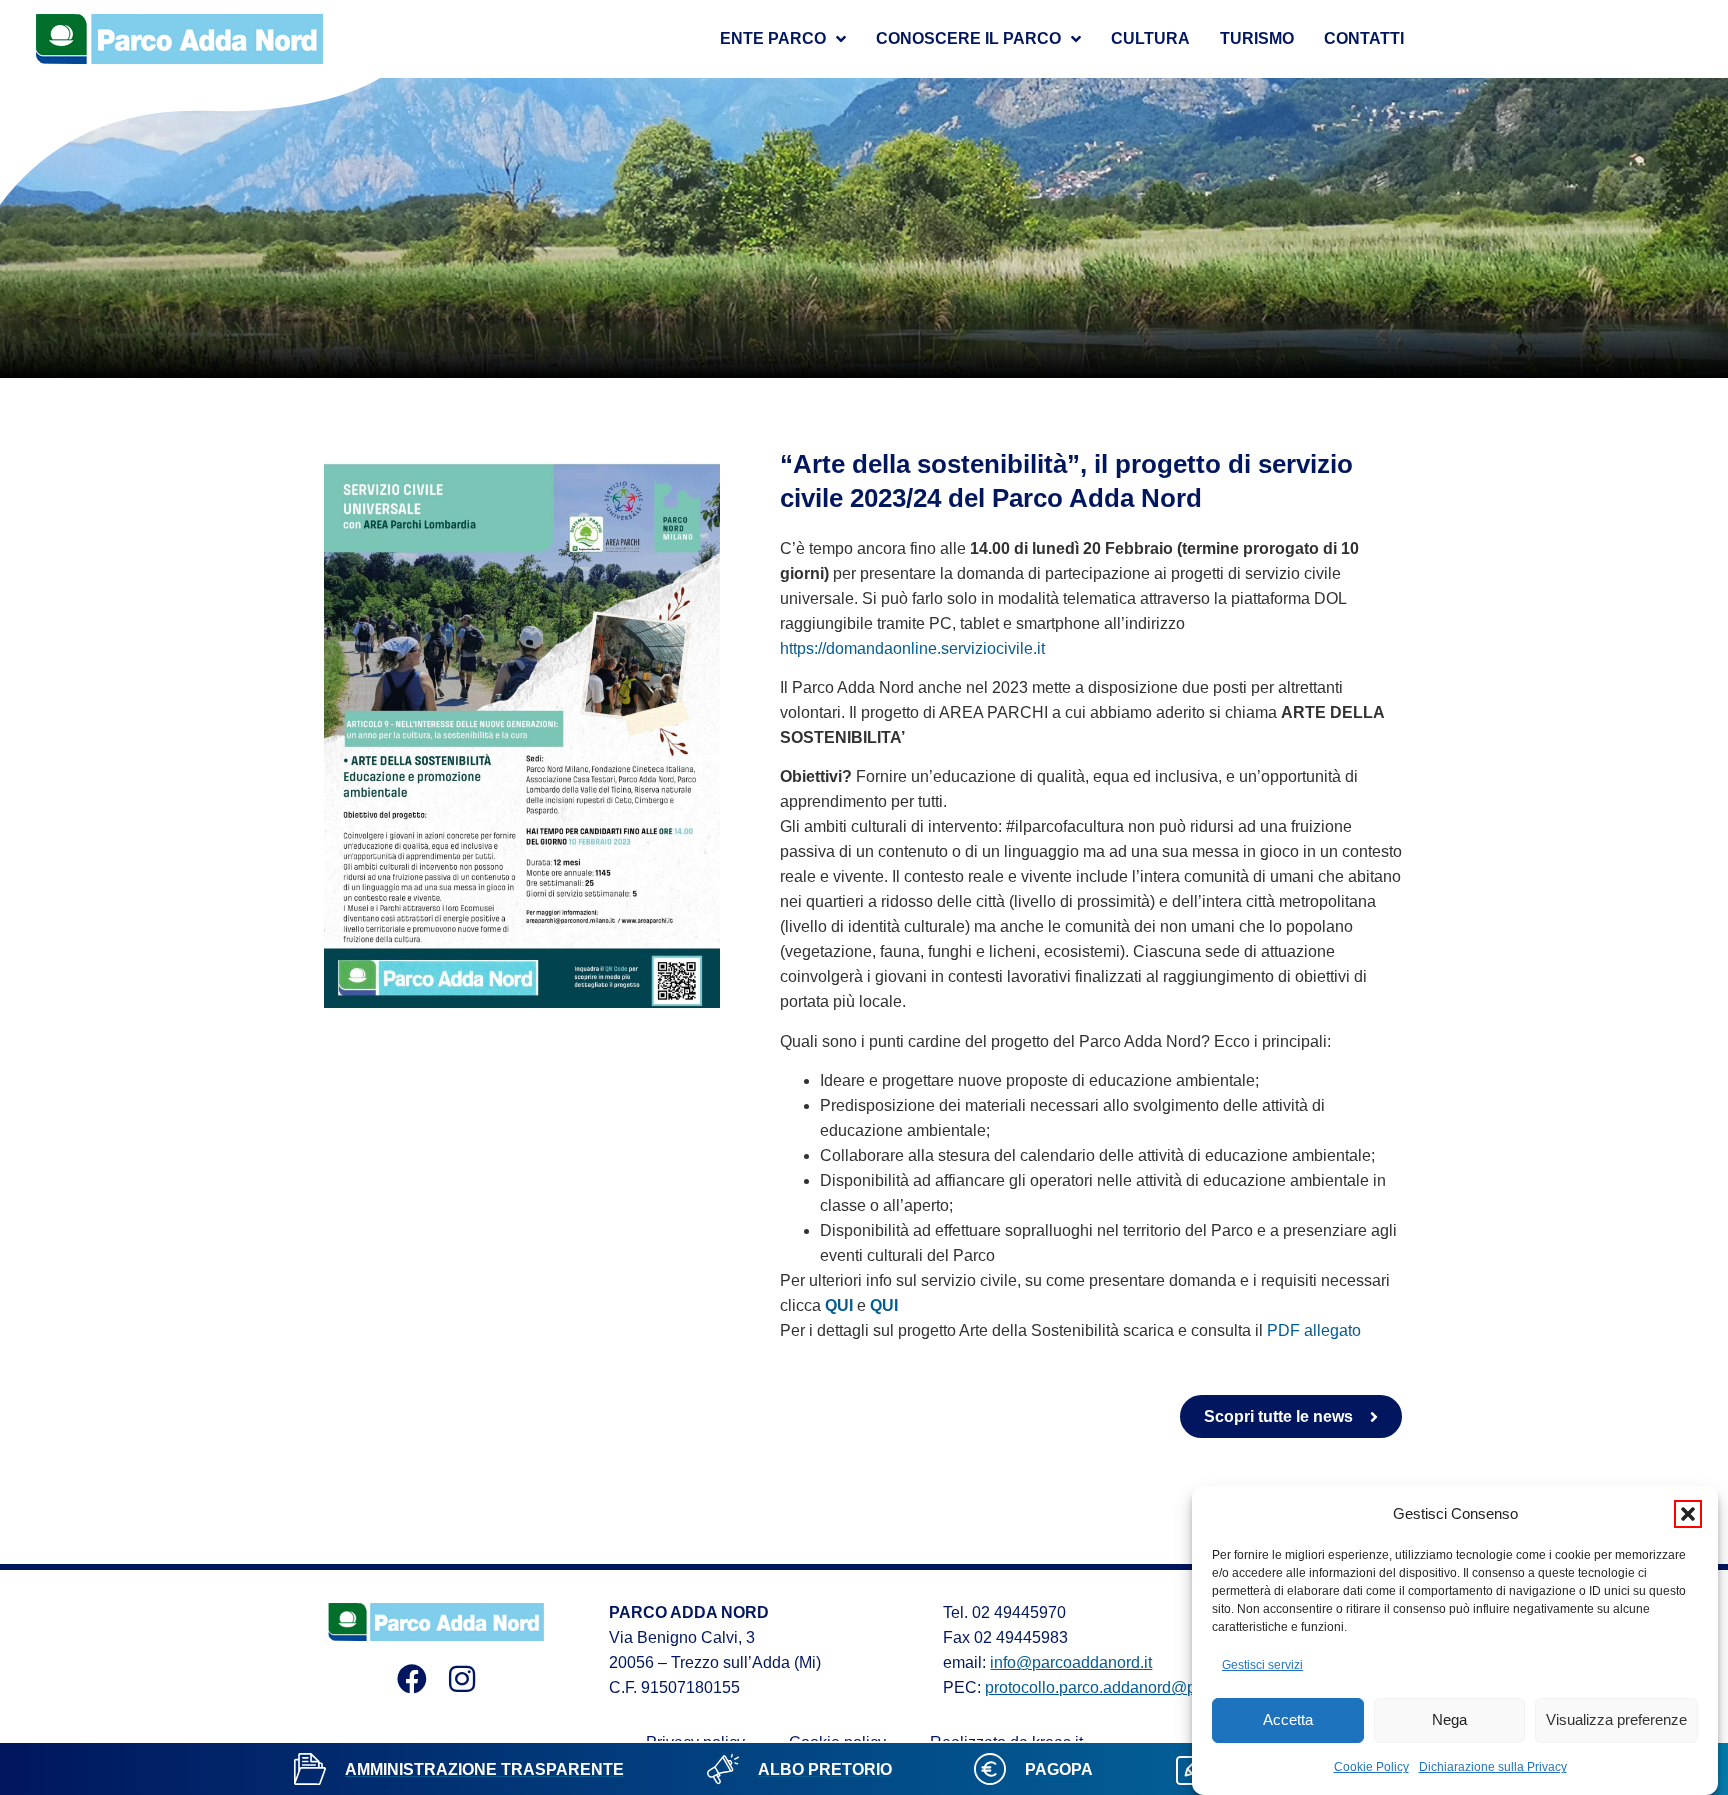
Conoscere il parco (968, 38)
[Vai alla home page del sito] (180, 39)
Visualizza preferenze (1616, 1720)
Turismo (1257, 38)
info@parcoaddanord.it (1071, 1662)
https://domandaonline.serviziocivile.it (912, 648)
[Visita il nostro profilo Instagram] (462, 1679)
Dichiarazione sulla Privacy (1493, 1767)
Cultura (1150, 38)
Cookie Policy (1371, 1767)
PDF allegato (1314, 1330)
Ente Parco (773, 38)
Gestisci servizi (1262, 1665)
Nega (1449, 1720)
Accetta (1288, 1720)
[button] (1688, 1514)
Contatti (1364, 38)
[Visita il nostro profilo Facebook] (412, 1679)
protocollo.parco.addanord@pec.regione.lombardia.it (1171, 1687)
